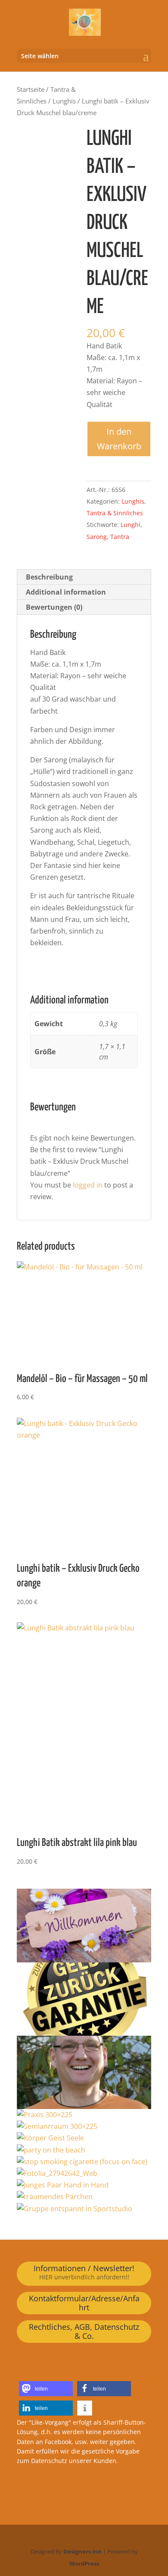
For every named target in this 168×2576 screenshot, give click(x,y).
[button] (46, 2389)
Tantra (120, 537)
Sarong (97, 537)
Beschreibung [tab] (49, 577)
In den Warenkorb (119, 439)
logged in (88, 1185)
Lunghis (64, 101)
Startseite (31, 89)
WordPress (84, 2563)
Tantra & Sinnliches (115, 513)
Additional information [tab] (66, 592)
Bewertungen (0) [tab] (54, 607)
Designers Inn (82, 2551)
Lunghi (131, 525)
